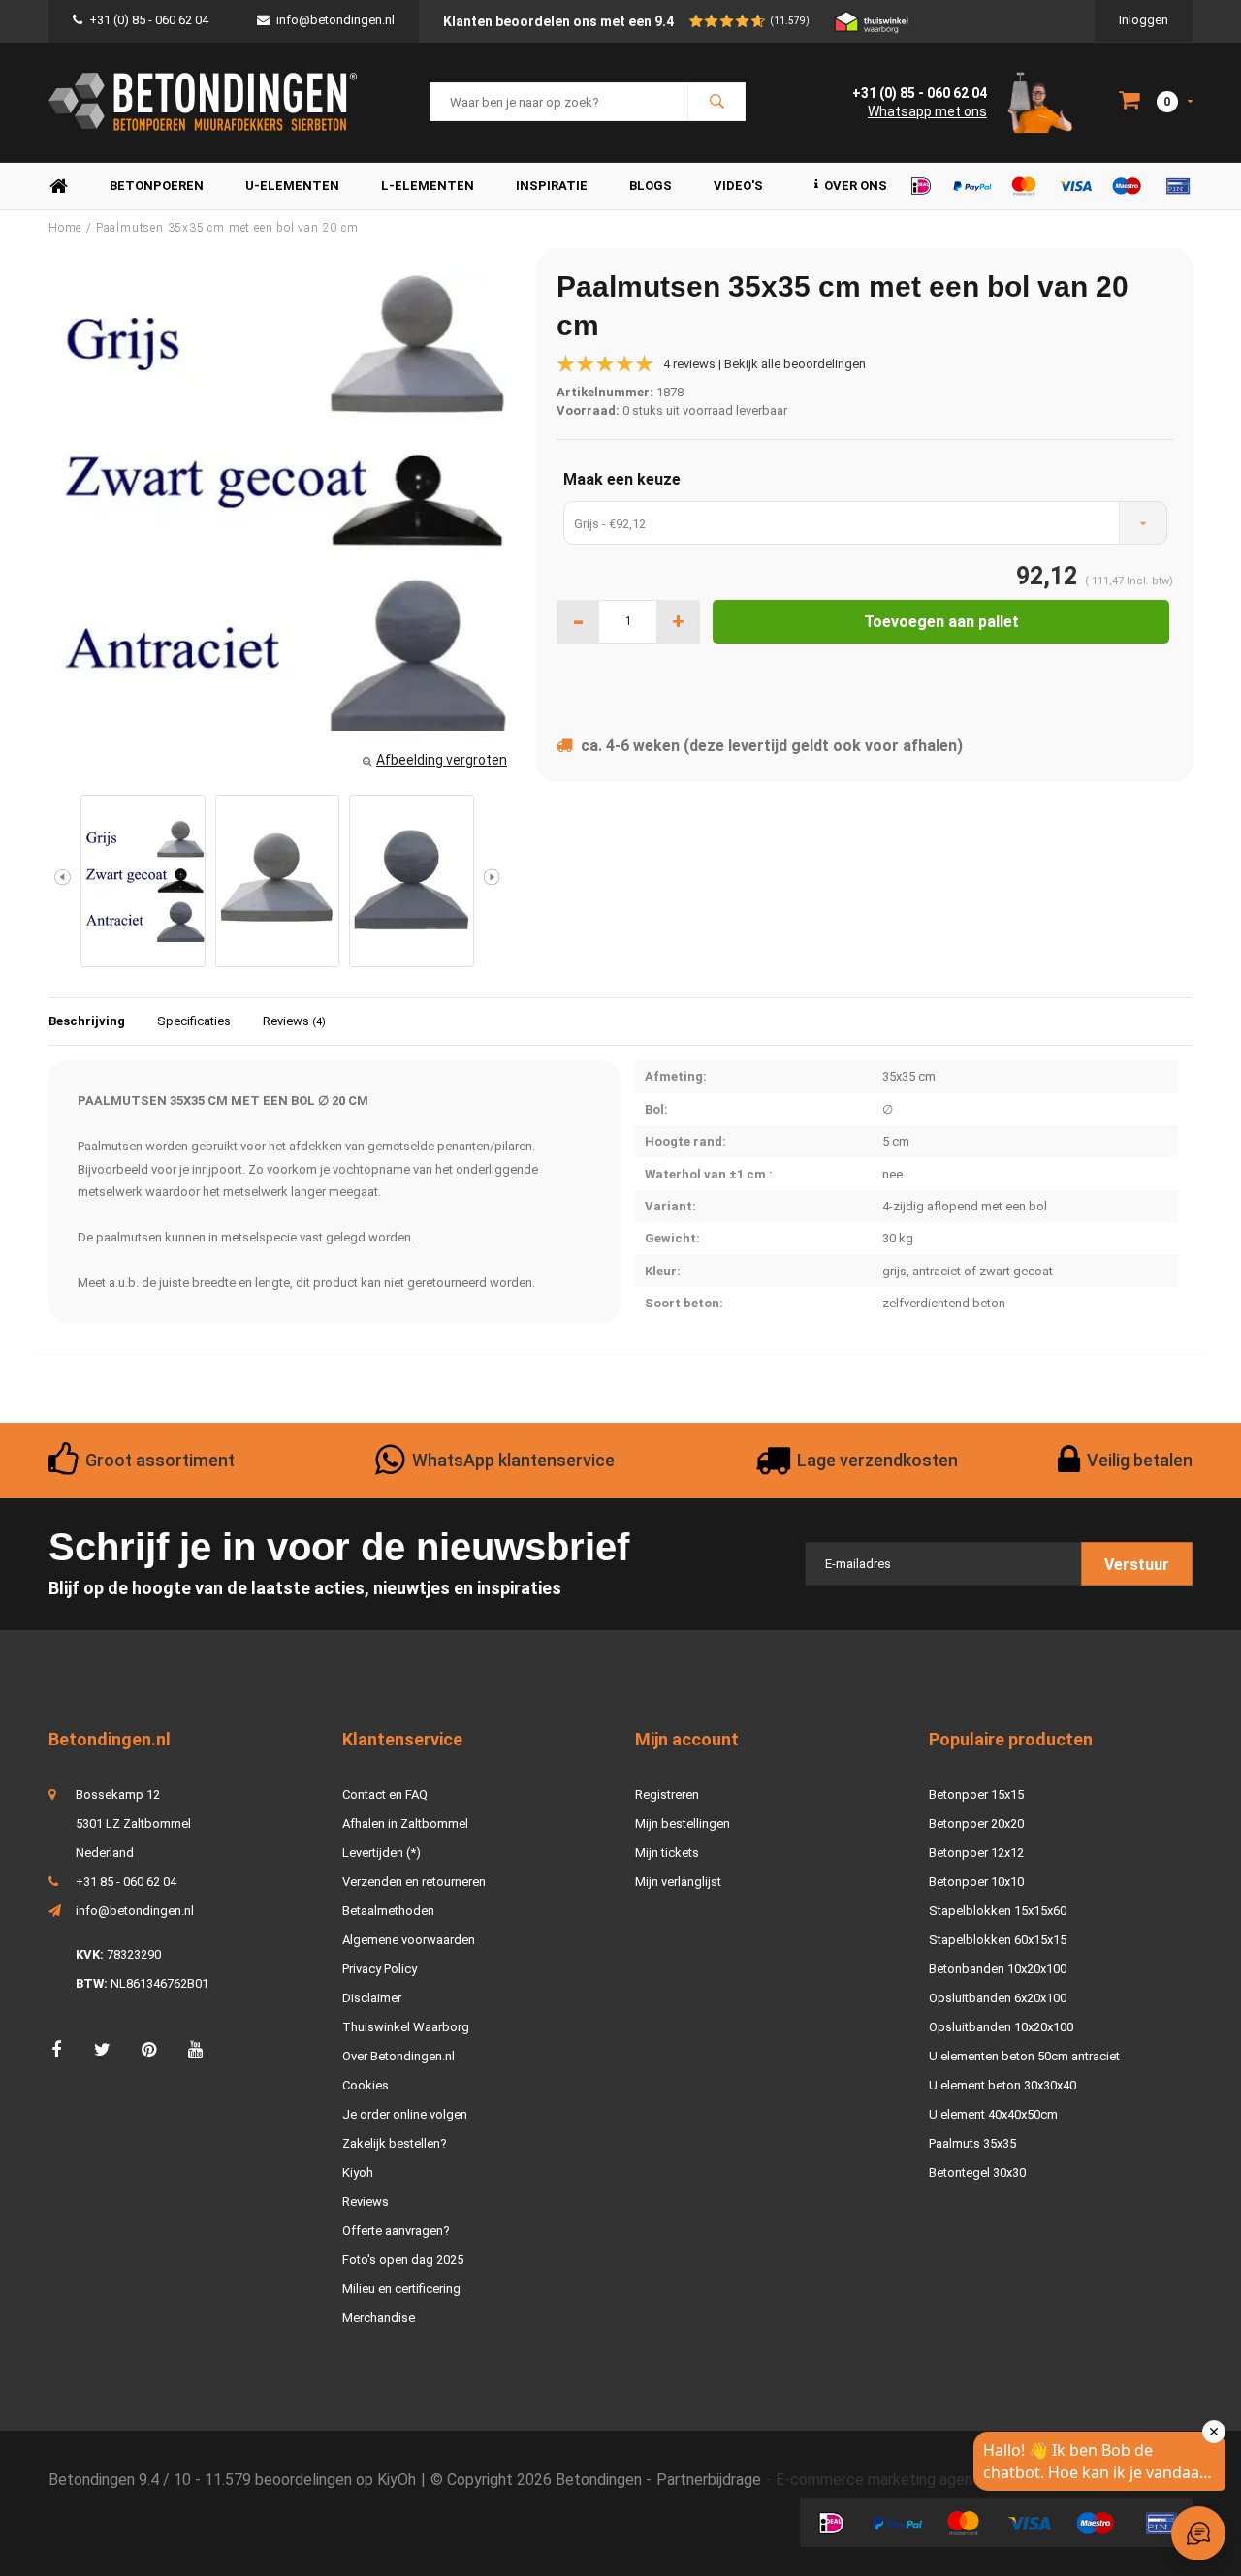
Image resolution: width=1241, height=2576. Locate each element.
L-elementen (428, 186)
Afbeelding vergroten (442, 760)
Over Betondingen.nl (398, 2056)
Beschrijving (87, 1021)
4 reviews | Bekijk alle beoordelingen (764, 364)
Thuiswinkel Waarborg (406, 2027)
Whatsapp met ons (927, 111)
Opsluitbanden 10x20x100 (1001, 2027)
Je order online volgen (405, 2114)
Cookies (366, 2085)
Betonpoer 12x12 (976, 1853)
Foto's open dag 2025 (403, 2260)
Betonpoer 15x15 (976, 1794)
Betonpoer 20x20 (976, 1823)
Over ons (856, 186)
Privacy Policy (380, 1969)
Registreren (667, 1794)
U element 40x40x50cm (993, 2114)
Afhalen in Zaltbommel (405, 1823)
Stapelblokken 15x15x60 (998, 1911)
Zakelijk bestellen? (395, 2143)
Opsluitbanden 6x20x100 (998, 1998)
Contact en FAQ (385, 1794)
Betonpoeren (157, 186)
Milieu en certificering (401, 2289)
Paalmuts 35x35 (972, 2143)
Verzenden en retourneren (414, 1882)
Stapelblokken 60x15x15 (998, 1940)
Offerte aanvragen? (396, 2230)
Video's (738, 186)
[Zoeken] (716, 102)
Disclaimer (372, 1998)
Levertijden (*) (382, 1853)
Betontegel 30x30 (977, 2172)
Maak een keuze (622, 479)
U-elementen (292, 186)
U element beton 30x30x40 (1002, 2085)
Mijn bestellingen (683, 1823)
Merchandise (379, 2318)
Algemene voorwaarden (409, 1940)
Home (58, 187)
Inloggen (1144, 20)
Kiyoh (358, 2172)
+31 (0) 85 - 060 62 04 (149, 20)
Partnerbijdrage (709, 2480)
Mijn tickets (667, 1853)
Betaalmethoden (388, 1911)
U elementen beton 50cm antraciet (1024, 2056)
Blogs (651, 186)
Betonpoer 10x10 (976, 1882)
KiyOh (397, 2480)
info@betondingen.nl (335, 20)
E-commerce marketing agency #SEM (906, 2480)
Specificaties (194, 1021)
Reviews (294, 1021)
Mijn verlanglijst (678, 1882)
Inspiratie (552, 186)
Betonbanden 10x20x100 (998, 1969)
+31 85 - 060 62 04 (126, 1882)
